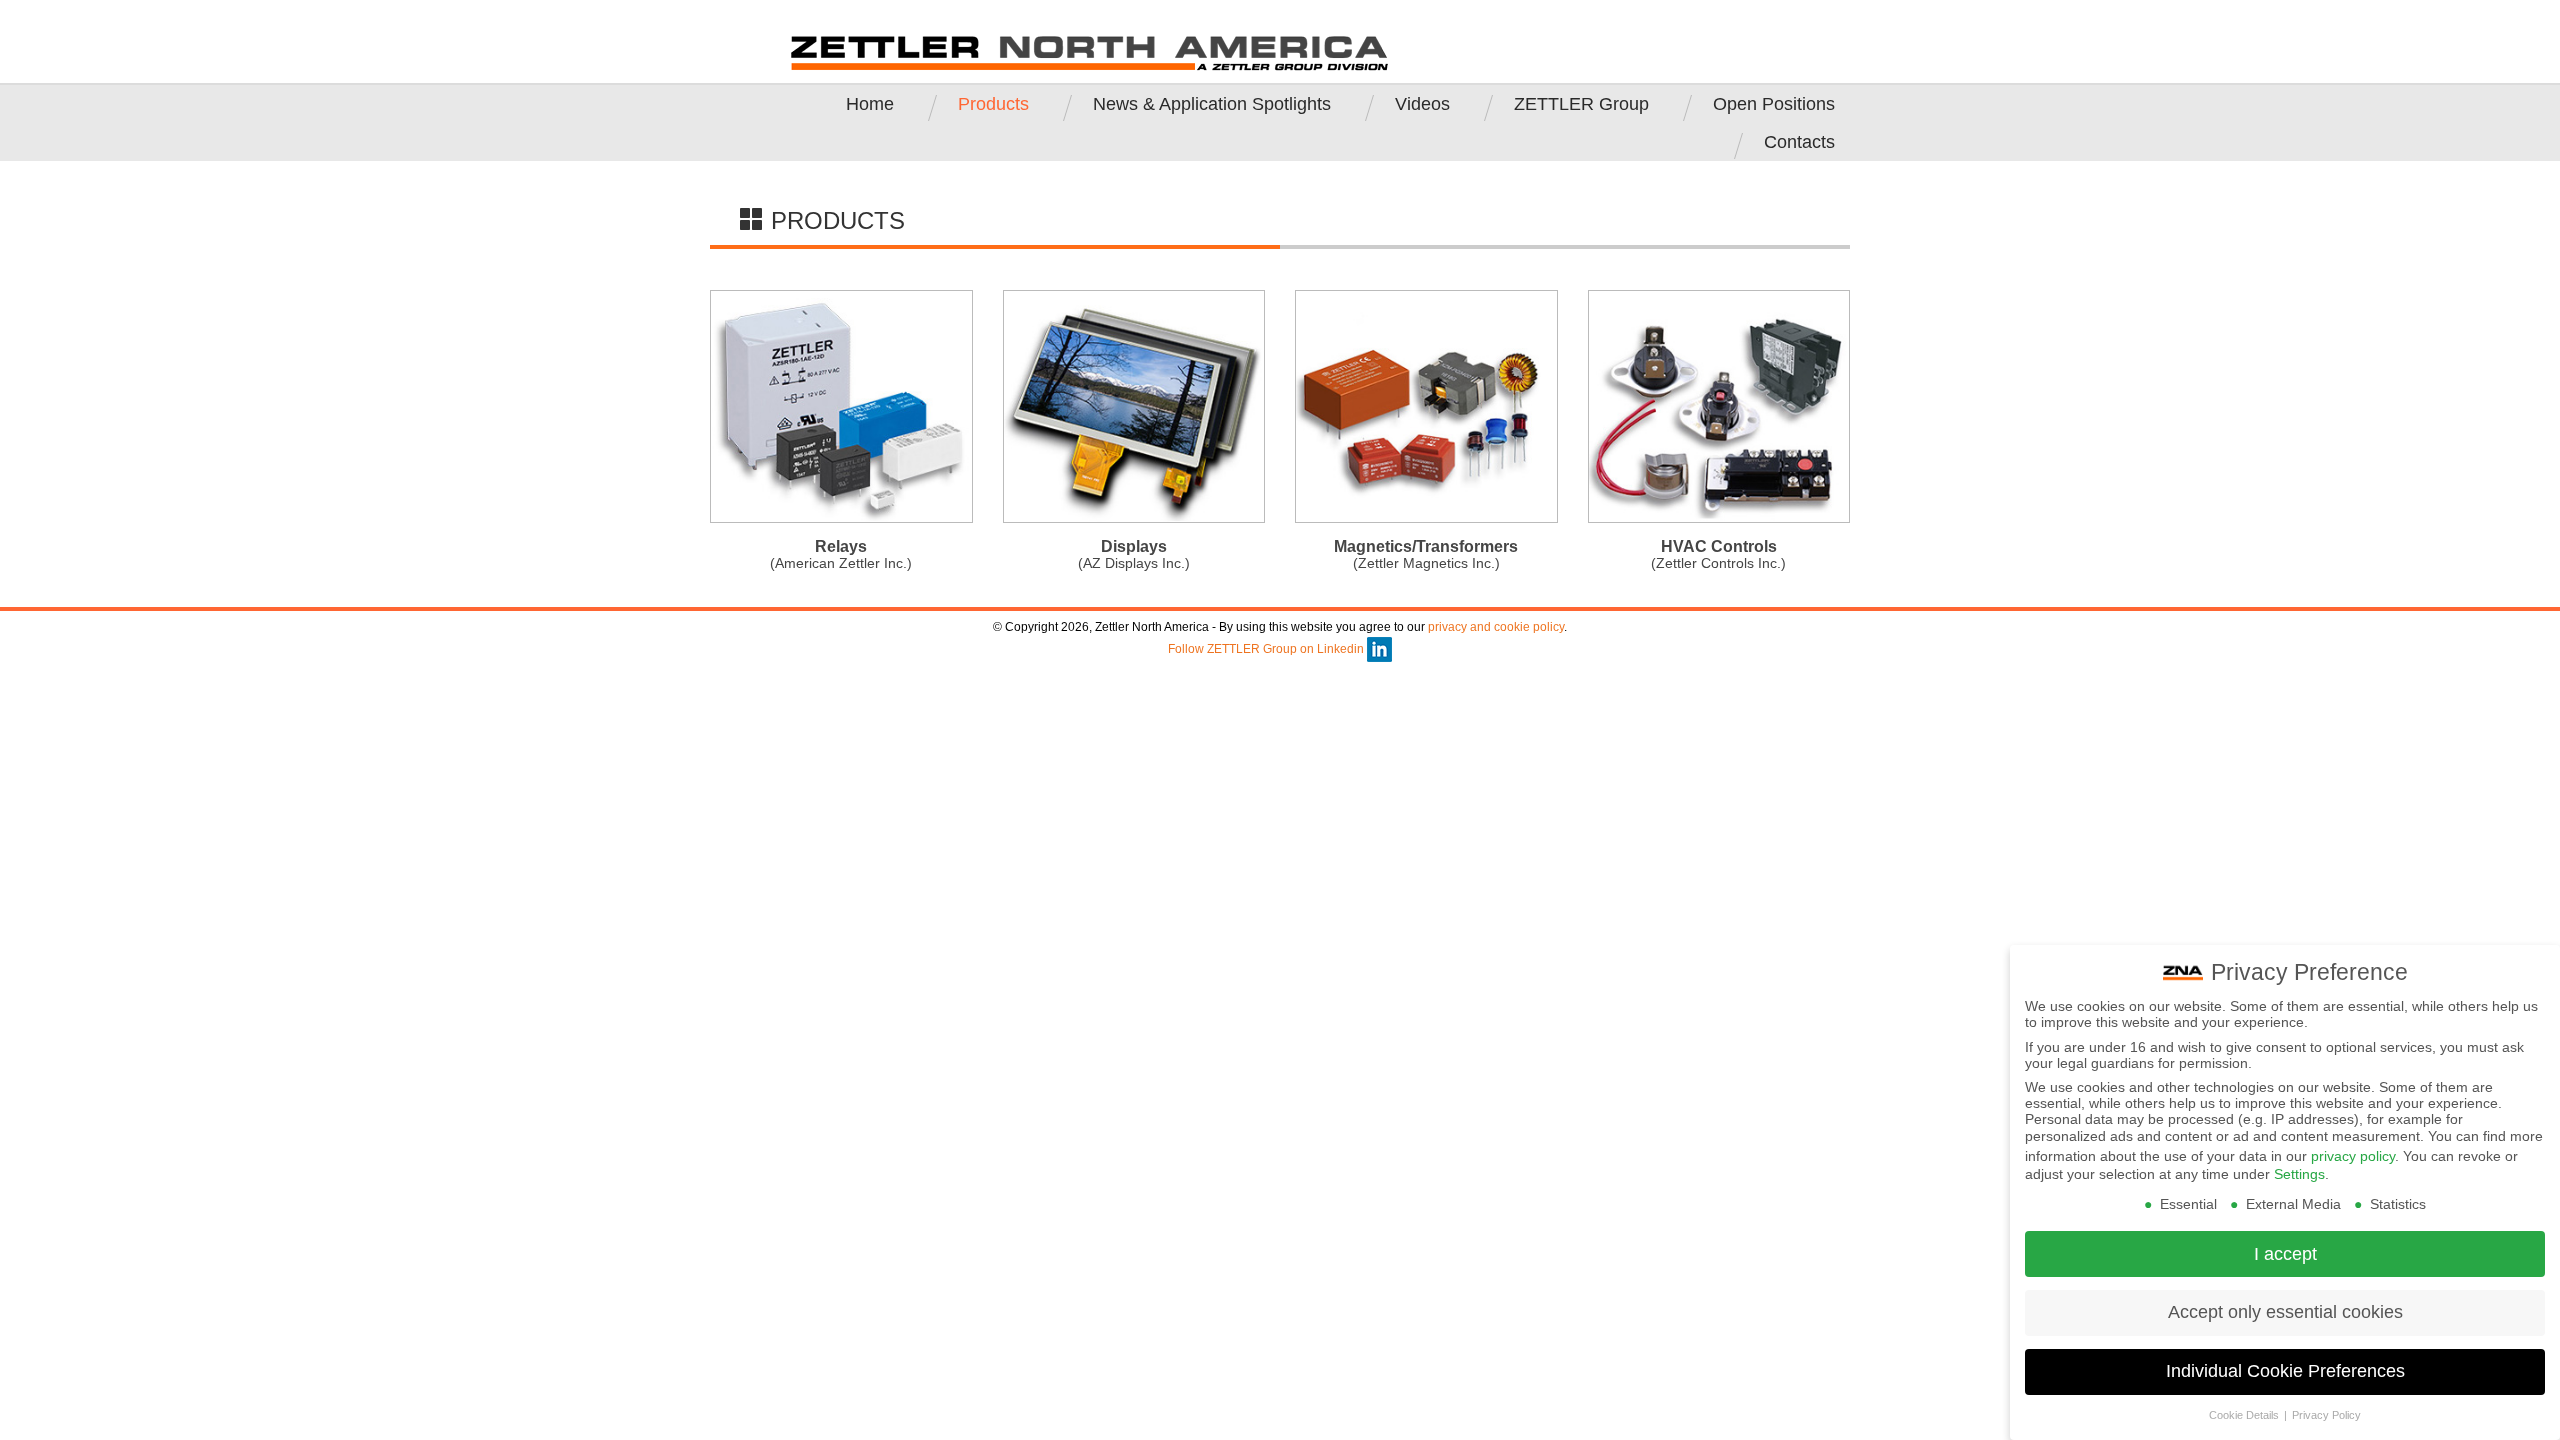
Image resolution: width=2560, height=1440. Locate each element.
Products (993, 104)
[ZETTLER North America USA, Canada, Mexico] (1090, 51)
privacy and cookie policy (1496, 627)
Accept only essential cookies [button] (2285, 1312)
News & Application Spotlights (1212, 104)
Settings (2299, 1174)
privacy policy (2353, 1156)
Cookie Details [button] (2245, 1415)
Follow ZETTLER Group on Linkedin (1267, 649)
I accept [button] (2285, 1254)
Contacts (1799, 142)
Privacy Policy (2326, 1415)
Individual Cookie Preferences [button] (2285, 1371)
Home (870, 104)
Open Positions (1774, 104)
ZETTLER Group (1581, 104)
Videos (1422, 104)
